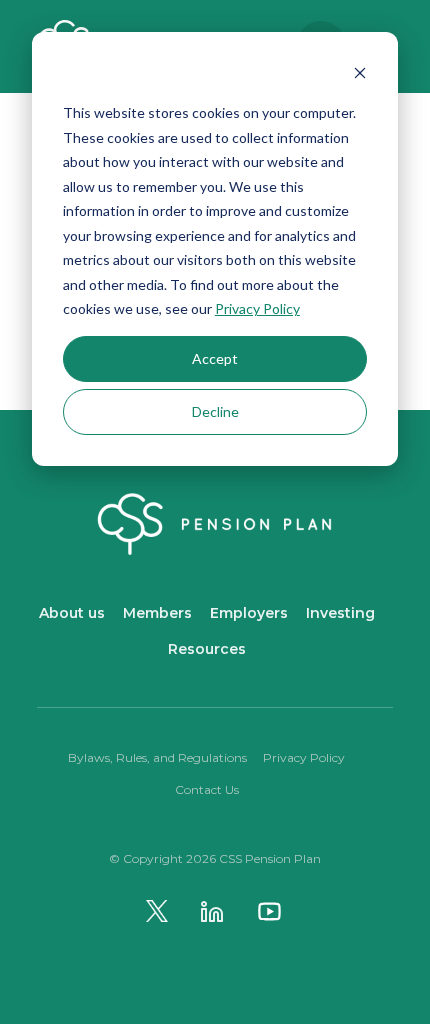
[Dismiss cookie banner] (360, 75)
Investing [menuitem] (340, 613)
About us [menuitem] (72, 613)
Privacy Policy (257, 308)
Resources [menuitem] (207, 649)
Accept (215, 358)
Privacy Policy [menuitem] (304, 757)
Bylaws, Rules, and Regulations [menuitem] (157, 757)
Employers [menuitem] (249, 613)
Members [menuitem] (157, 613)
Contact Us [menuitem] (207, 789)
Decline (215, 411)
